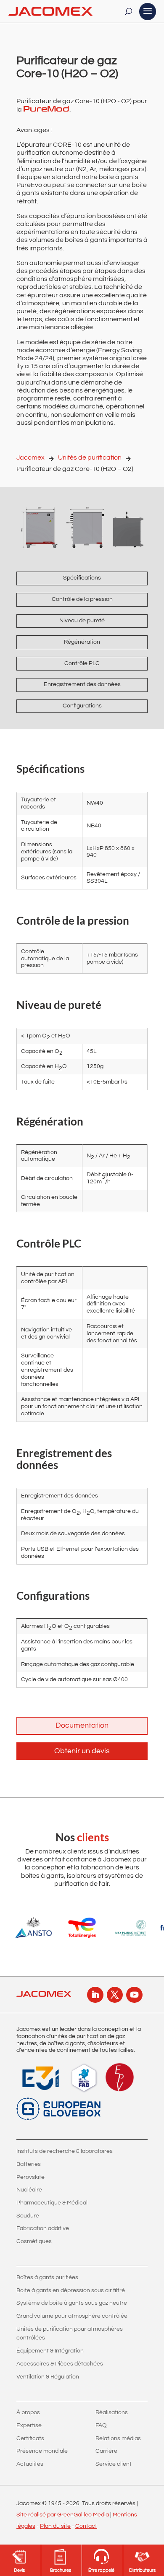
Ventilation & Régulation (48, 2377)
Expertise (29, 2425)
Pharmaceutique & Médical (52, 2203)
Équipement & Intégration (50, 2351)
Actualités (30, 2464)
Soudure (28, 2216)
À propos (28, 2412)
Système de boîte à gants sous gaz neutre (72, 2303)
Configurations (82, 706)
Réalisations (112, 2412)
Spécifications (82, 578)
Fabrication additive (43, 2228)
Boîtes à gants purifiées (47, 2277)
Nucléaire (29, 2190)
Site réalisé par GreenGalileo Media (63, 2515)
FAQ (101, 2425)
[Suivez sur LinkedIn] (95, 1995)
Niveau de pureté (82, 621)
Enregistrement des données (82, 684)
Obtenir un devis (82, 1751)
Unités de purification (90, 457)
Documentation (82, 1725)
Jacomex (30, 457)
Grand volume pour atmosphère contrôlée (72, 2316)
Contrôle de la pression (82, 599)
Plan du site (55, 2526)
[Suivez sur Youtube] (134, 1995)
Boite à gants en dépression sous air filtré (71, 2290)
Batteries (29, 2164)
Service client (114, 2464)
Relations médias (118, 2438)
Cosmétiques (34, 2241)
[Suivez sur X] (115, 1995)
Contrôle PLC (82, 663)
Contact (86, 2526)
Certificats (30, 2438)
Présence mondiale (42, 2451)
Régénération (82, 642)
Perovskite (30, 2177)
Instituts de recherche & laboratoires (65, 2151)
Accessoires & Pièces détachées (60, 2364)
